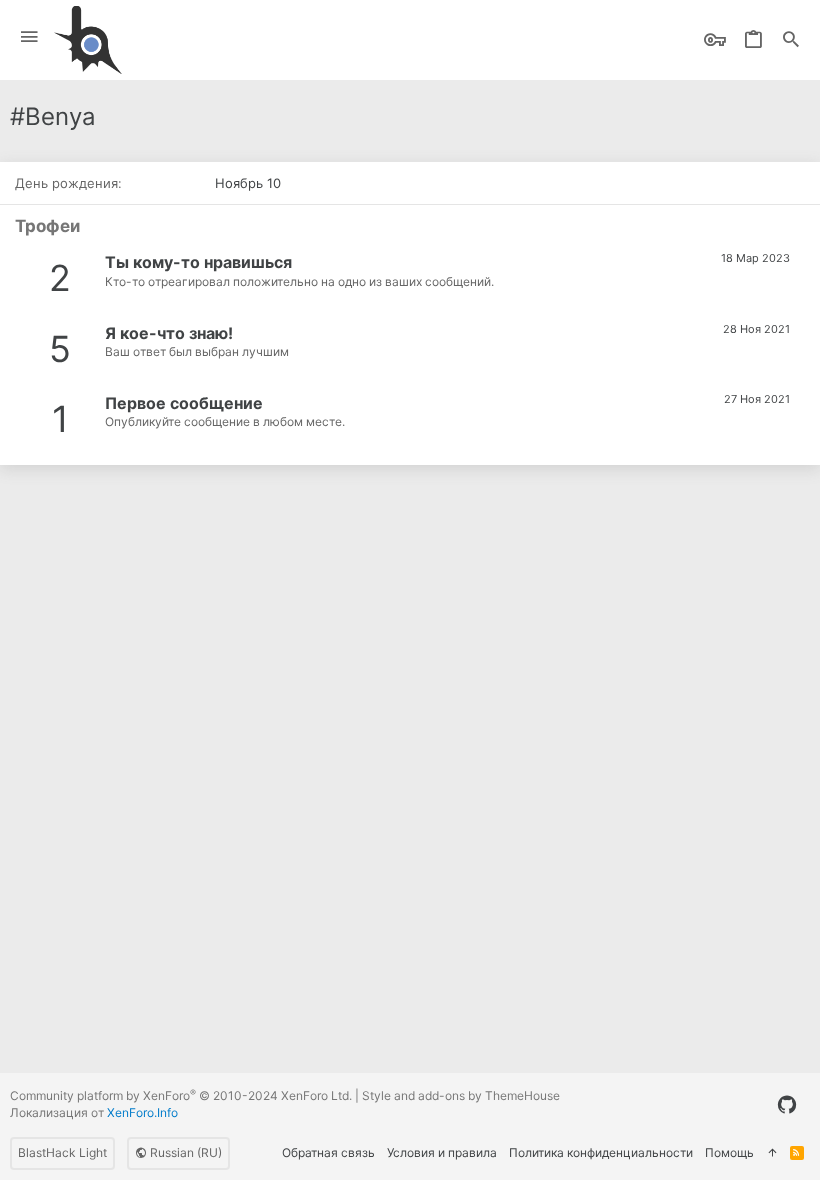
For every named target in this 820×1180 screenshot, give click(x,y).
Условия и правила (442, 1152)
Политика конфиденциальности (601, 1152)
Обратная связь (328, 1152)
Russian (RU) (184, 1152)
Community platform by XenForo (181, 1095)
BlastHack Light (62, 1152)
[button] (29, 37)
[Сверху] (772, 1153)
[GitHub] (787, 1105)
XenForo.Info (142, 1112)
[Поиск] (791, 40)
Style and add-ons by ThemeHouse (461, 1095)
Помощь (729, 1152)
